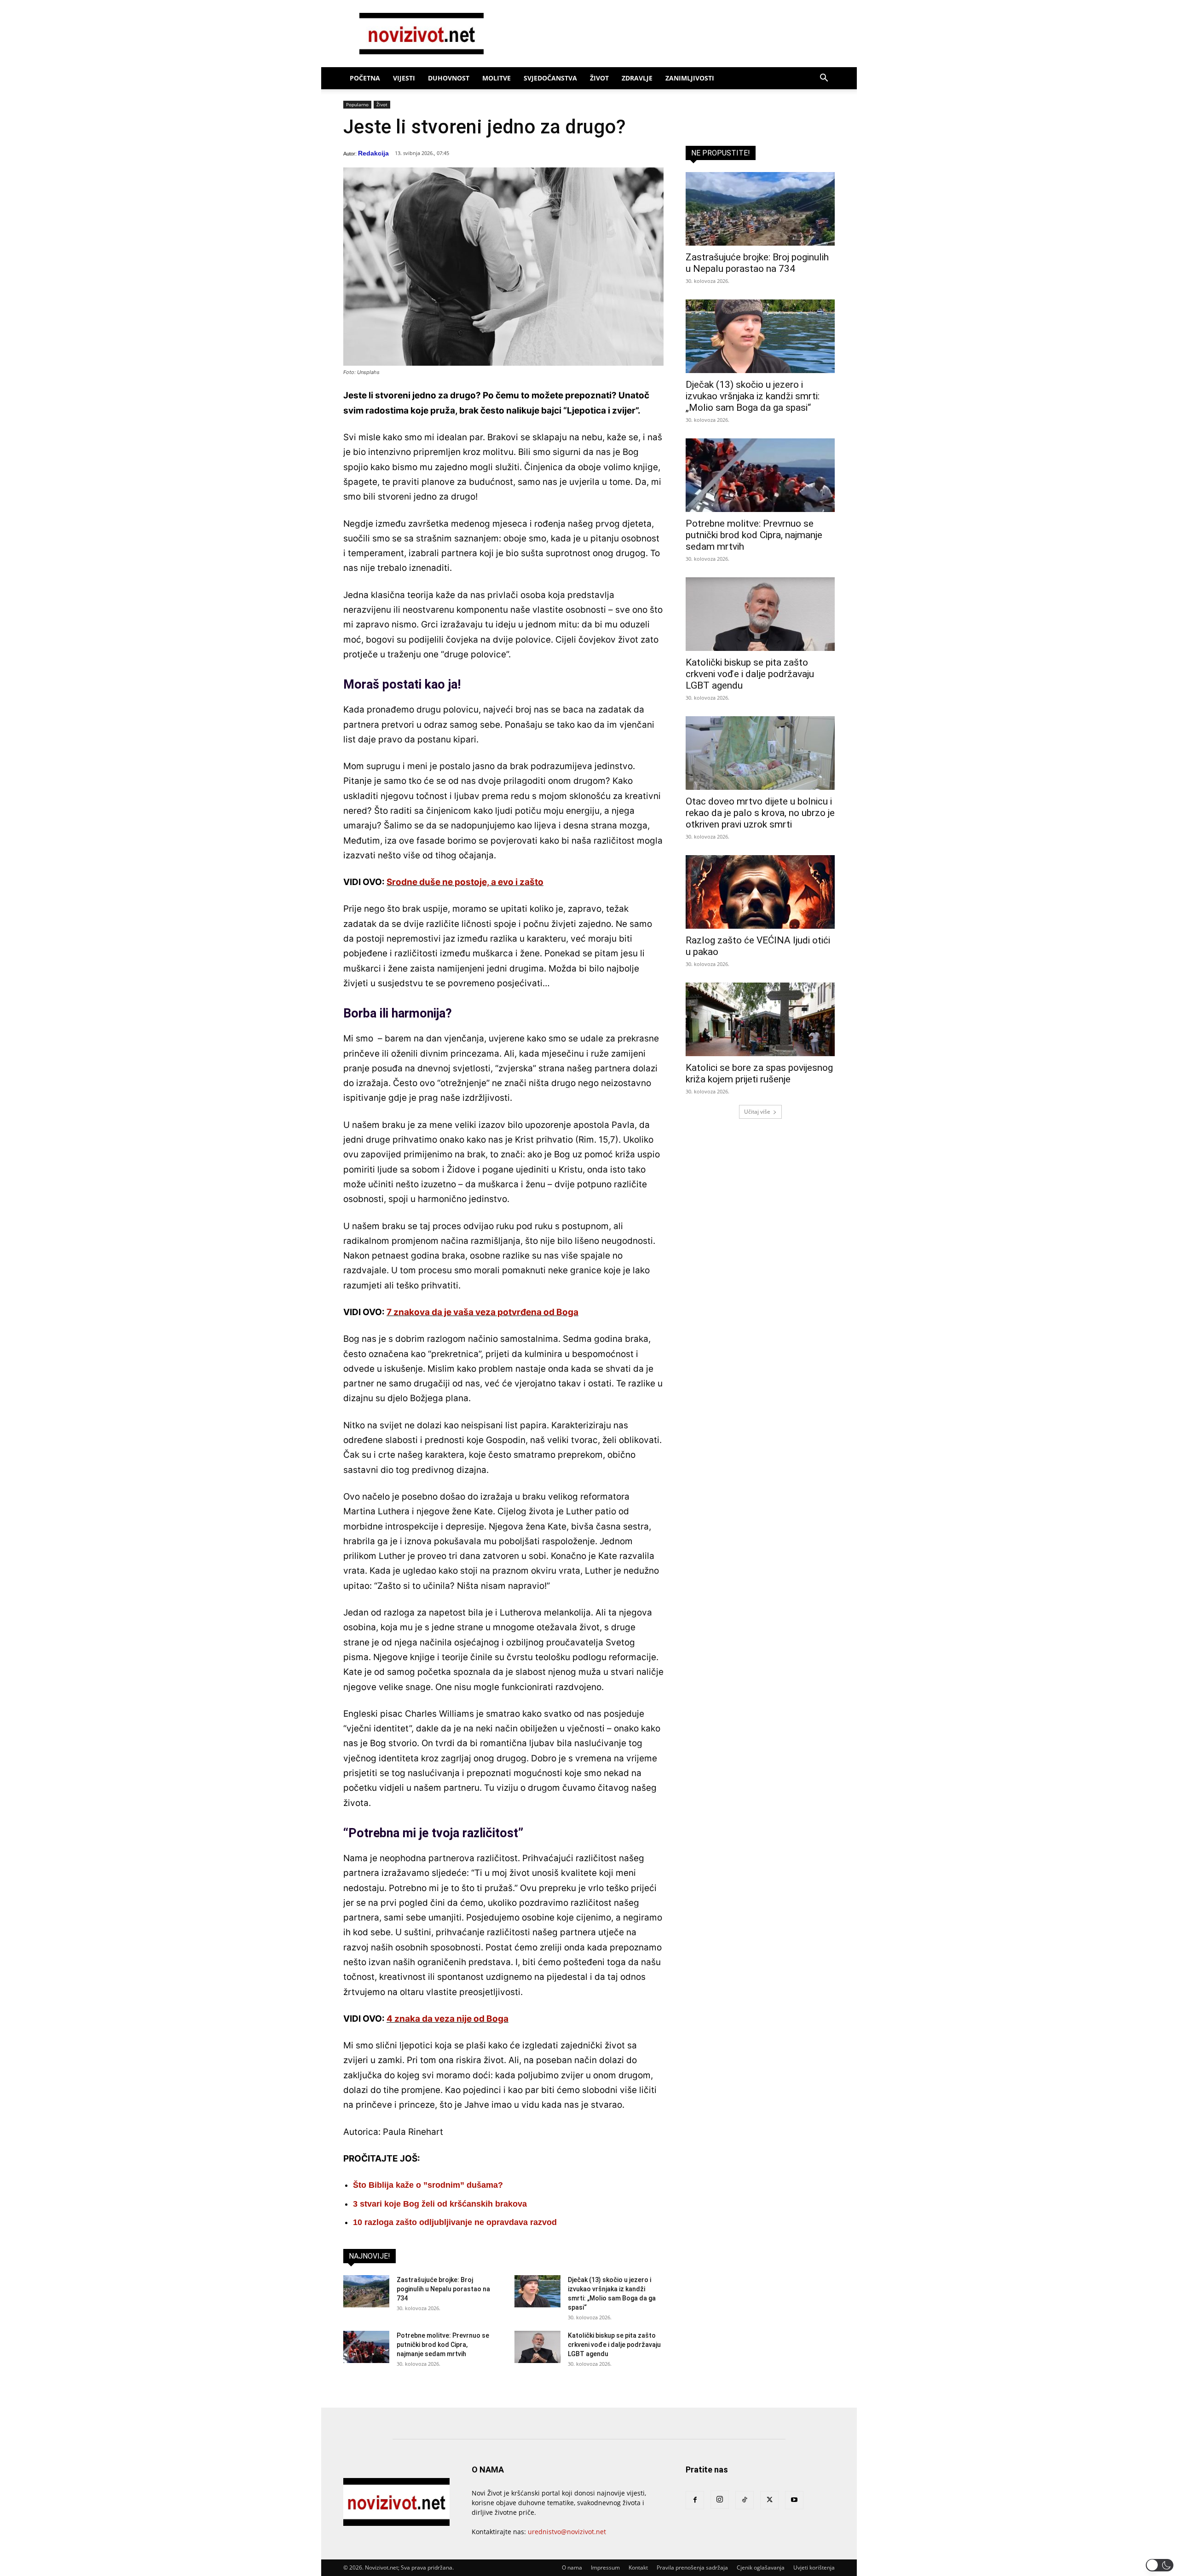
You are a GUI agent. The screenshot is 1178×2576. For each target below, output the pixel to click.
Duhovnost (449, 78)
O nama (572, 2567)
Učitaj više (757, 1112)
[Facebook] (695, 2500)
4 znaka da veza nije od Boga (448, 2019)
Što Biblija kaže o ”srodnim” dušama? (428, 2185)
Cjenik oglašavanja (761, 2567)
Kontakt (638, 2567)
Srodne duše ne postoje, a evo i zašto (465, 882)
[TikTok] (745, 2500)
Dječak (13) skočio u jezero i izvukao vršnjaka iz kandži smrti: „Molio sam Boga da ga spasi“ (753, 396)
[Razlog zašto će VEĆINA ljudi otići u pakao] (760, 892)
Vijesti (404, 78)
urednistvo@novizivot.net (567, 2532)
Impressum (605, 2567)
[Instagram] (720, 2500)
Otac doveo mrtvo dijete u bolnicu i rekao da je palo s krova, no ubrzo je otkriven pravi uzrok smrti (760, 813)
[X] (769, 2500)
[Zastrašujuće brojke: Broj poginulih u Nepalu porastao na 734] (366, 2291)
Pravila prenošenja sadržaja (692, 2567)
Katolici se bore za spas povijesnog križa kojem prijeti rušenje (759, 1073)
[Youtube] (794, 2500)
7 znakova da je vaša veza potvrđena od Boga (482, 1312)
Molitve (497, 78)
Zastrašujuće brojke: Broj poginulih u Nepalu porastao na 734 (443, 2289)
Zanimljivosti (690, 78)
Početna (365, 78)
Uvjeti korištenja (814, 2567)
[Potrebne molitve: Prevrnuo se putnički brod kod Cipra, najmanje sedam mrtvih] (366, 2347)
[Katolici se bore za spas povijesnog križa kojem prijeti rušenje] (760, 1019)
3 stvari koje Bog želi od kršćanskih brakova (440, 2204)
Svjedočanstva (550, 78)
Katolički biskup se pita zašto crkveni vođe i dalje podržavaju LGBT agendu (614, 2345)
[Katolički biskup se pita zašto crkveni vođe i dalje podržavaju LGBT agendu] (537, 2347)
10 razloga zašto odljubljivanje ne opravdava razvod (455, 2222)
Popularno (357, 104)
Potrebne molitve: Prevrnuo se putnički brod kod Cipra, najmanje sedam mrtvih (443, 2345)
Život (599, 78)
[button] (824, 79)
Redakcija (373, 153)
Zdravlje (637, 78)
